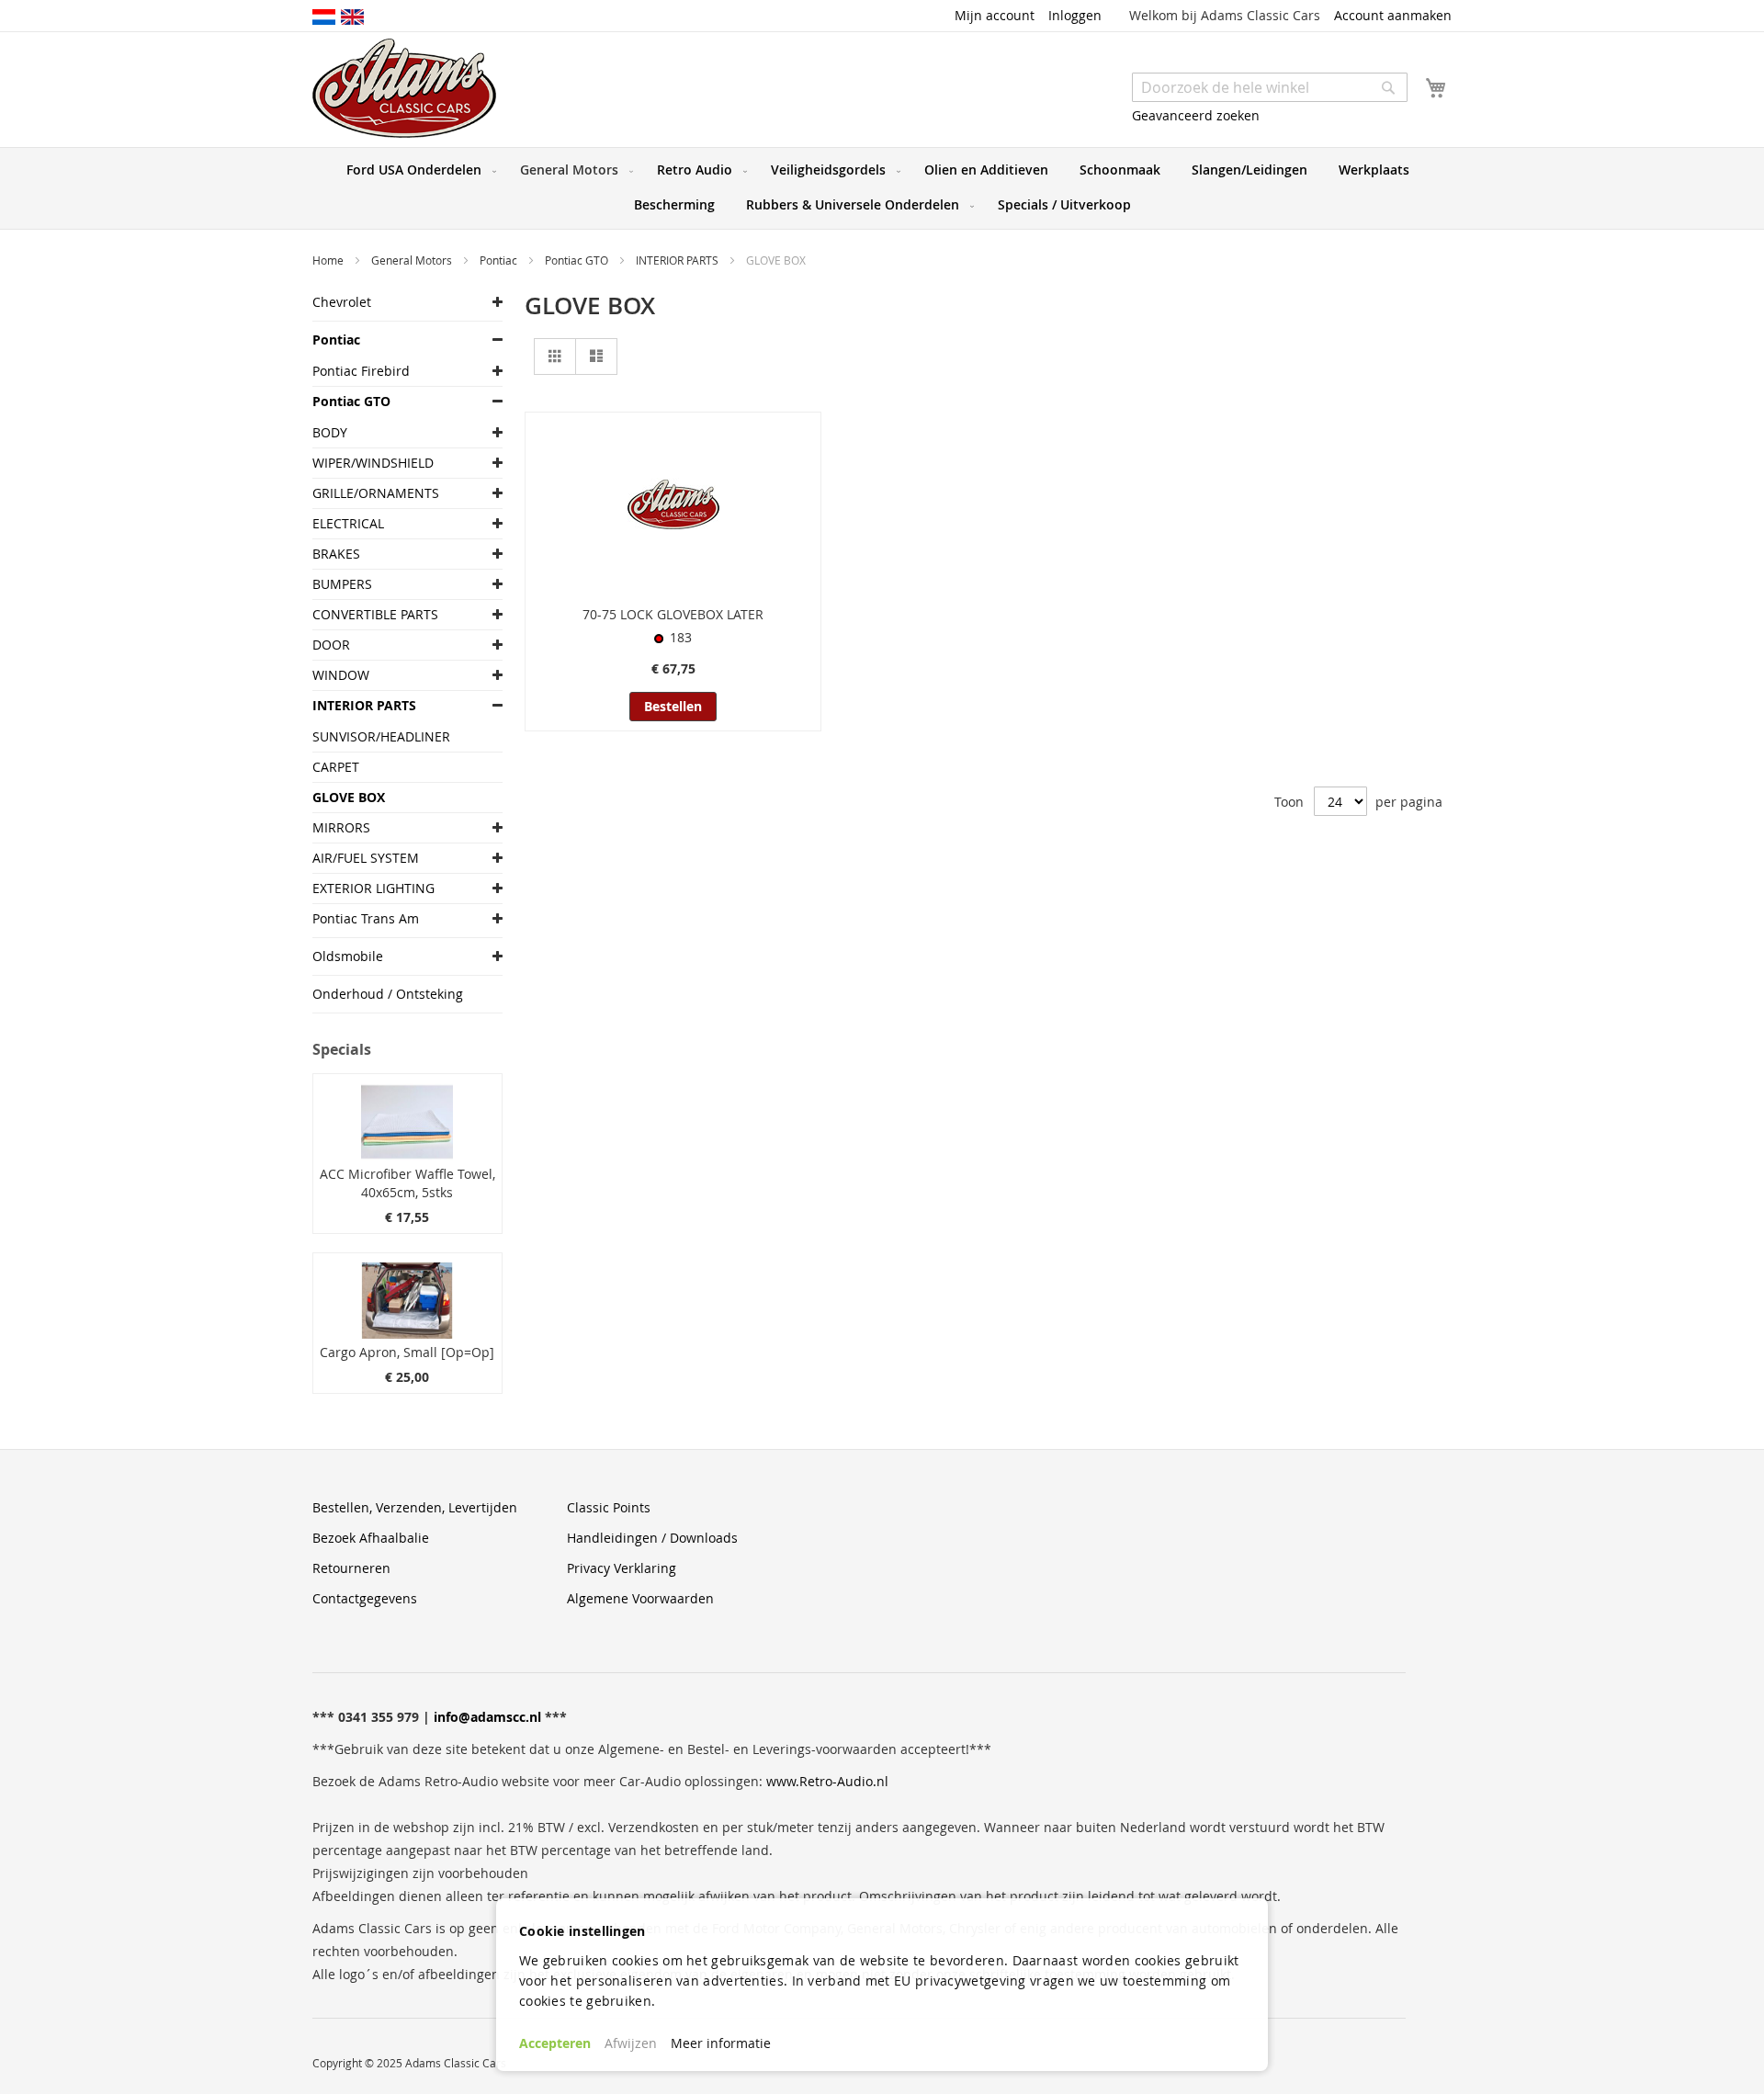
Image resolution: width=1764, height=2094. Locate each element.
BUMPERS (342, 584)
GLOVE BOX (349, 797)
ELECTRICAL (348, 523)
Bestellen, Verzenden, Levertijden (415, 1507)
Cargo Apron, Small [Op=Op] (407, 1352)
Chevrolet (342, 302)
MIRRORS (341, 827)
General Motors (413, 260)
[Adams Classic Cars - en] (352, 16)
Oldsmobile (348, 956)
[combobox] (1270, 87)
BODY (330, 432)
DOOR (331, 645)
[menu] (882, 188)
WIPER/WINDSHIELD (373, 463)
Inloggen (1075, 15)
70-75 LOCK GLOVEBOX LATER (673, 614)
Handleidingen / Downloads (652, 1538)
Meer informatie (721, 2043)
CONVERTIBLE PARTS (375, 614)
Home (329, 260)
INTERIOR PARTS (678, 260)
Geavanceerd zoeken (1196, 115)
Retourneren (351, 1568)
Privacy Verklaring (622, 1568)
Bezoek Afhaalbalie (371, 1538)
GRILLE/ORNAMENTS (376, 493)
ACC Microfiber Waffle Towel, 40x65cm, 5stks (407, 1183)
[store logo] (404, 88)
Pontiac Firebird (361, 371)
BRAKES (336, 554)
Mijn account (995, 15)
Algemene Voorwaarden (640, 1598)
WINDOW (341, 675)
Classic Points (609, 1507)
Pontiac (500, 260)
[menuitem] (418, 170)
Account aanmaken (1393, 15)
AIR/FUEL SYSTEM (366, 858)
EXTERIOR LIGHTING (373, 888)
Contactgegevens (365, 1598)
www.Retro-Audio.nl (827, 1781)
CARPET (336, 767)
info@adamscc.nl (487, 1717)
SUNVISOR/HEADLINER (381, 736)
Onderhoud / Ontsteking (388, 994)
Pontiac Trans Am (366, 918)
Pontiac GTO (578, 260)
